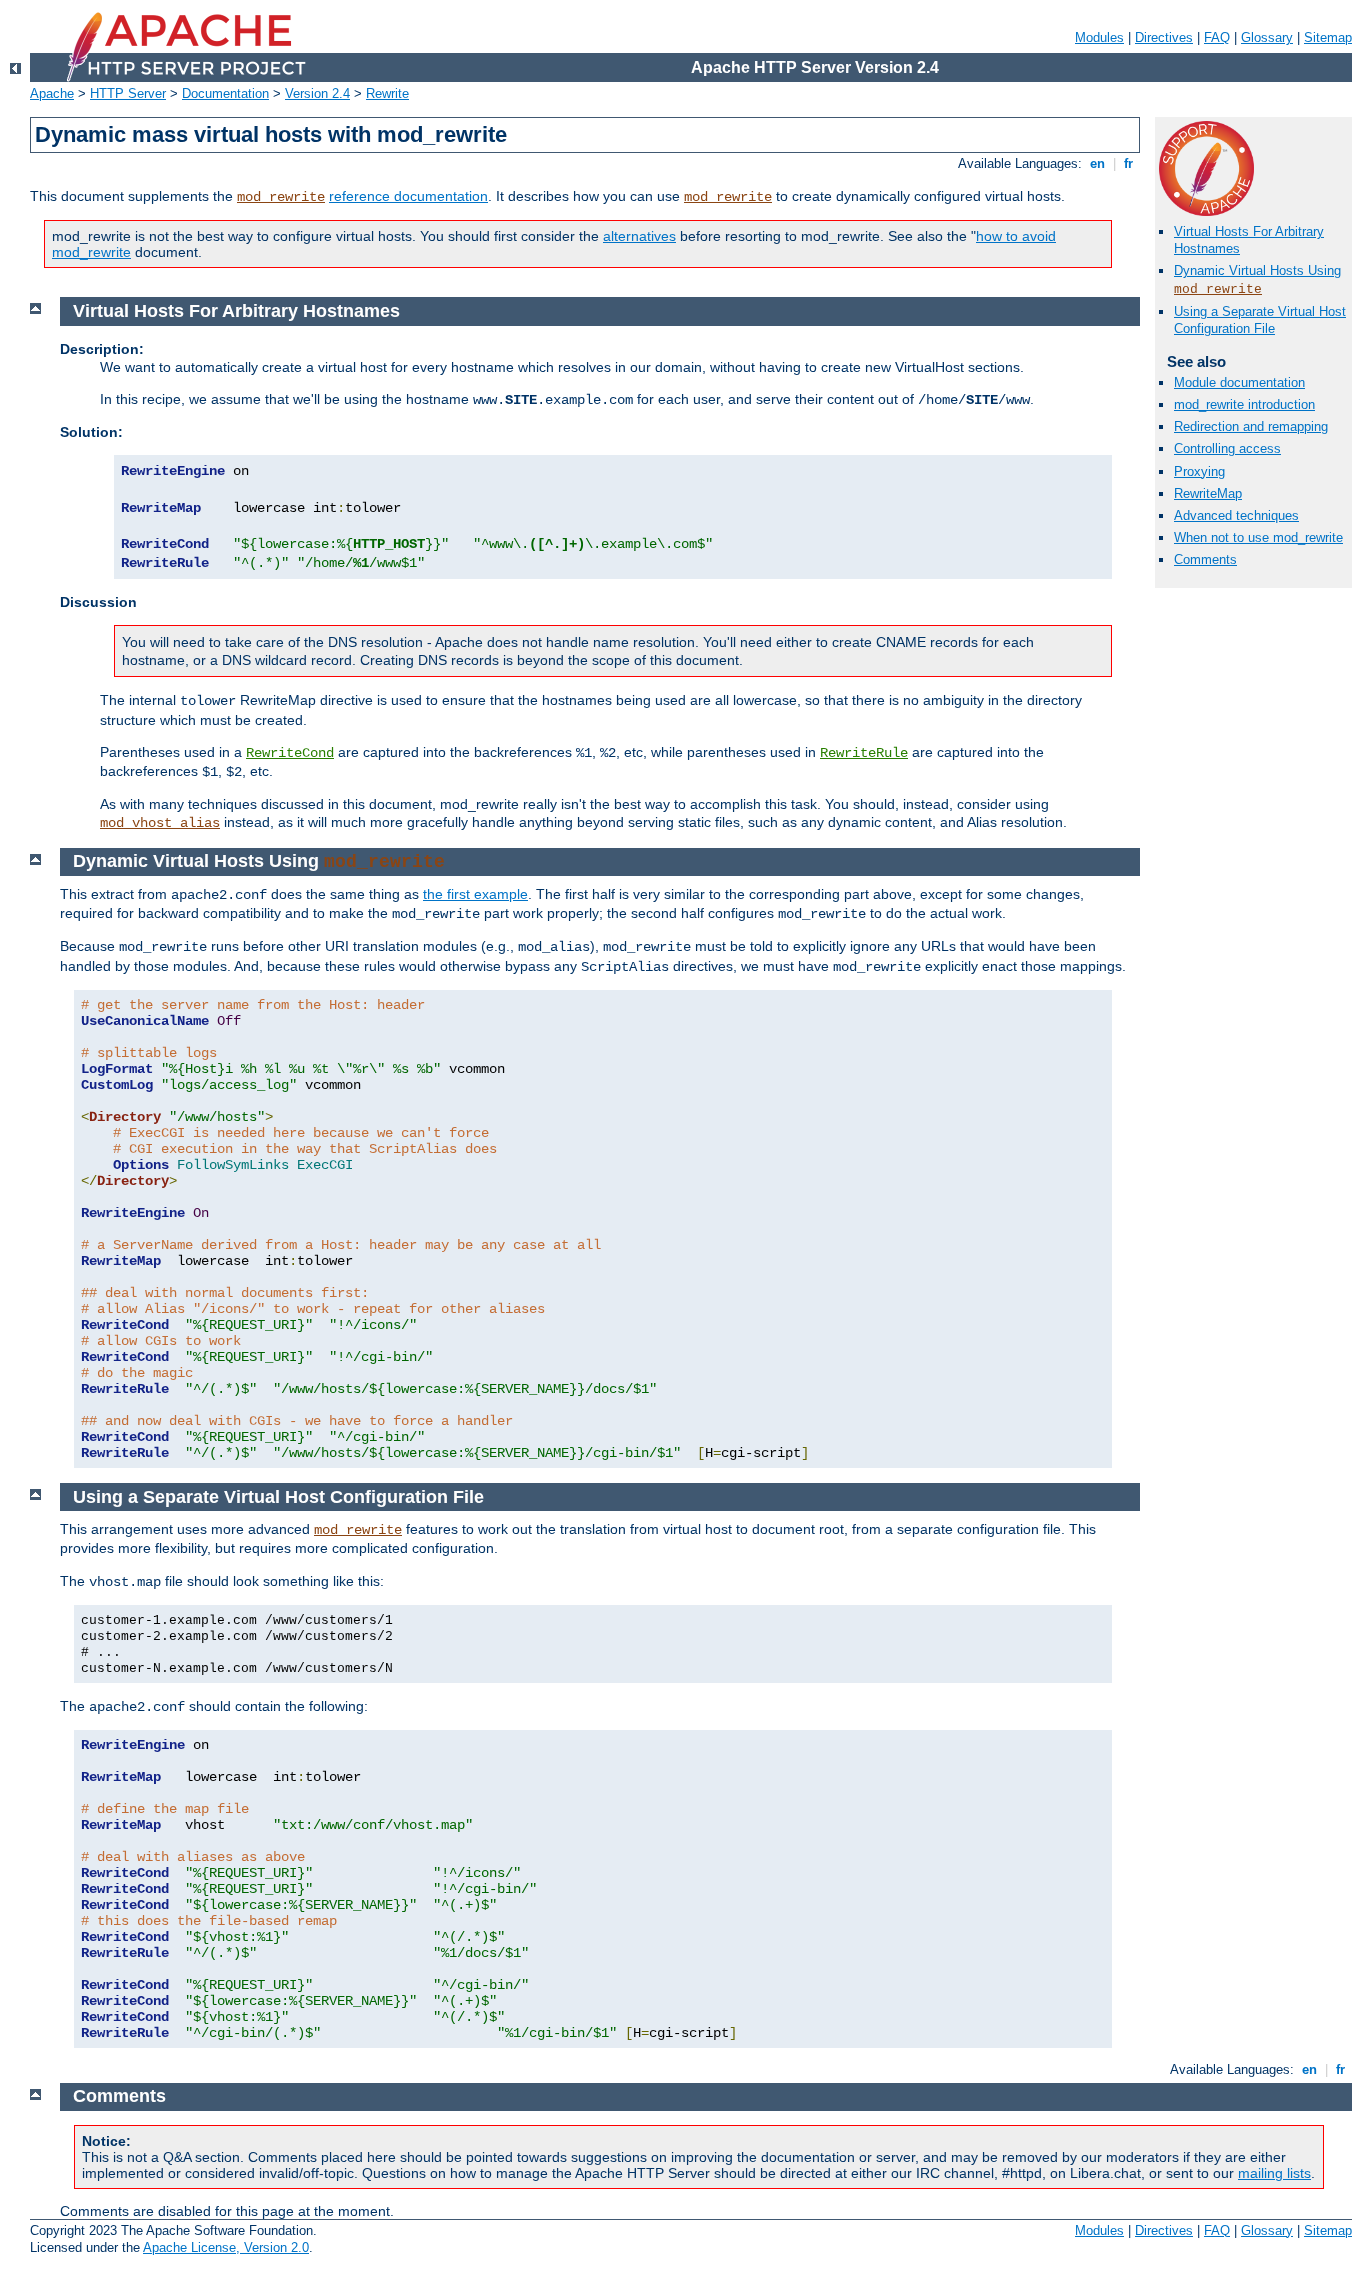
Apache (52, 93)
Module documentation (1239, 382)
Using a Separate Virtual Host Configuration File (1260, 320)
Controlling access (1227, 448)
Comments (1205, 559)
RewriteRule (864, 753)
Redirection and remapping (1251, 426)
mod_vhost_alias (160, 823)
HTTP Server (128, 93)
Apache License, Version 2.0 (226, 2247)
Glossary (1267, 37)
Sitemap (1328, 37)
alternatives (639, 236)
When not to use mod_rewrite (1258, 537)
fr (1128, 163)
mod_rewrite (281, 197)
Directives (1164, 37)
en (1097, 163)
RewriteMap (1208, 493)
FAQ (1217, 37)
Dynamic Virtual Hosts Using (1257, 270)
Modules (1099, 37)
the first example (475, 894)
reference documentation (408, 196)
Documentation (225, 93)
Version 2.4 (317, 93)
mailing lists (1274, 2173)
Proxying (1199, 471)
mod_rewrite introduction (1244, 404)
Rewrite (387, 93)
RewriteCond (290, 753)
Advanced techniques (1236, 515)
